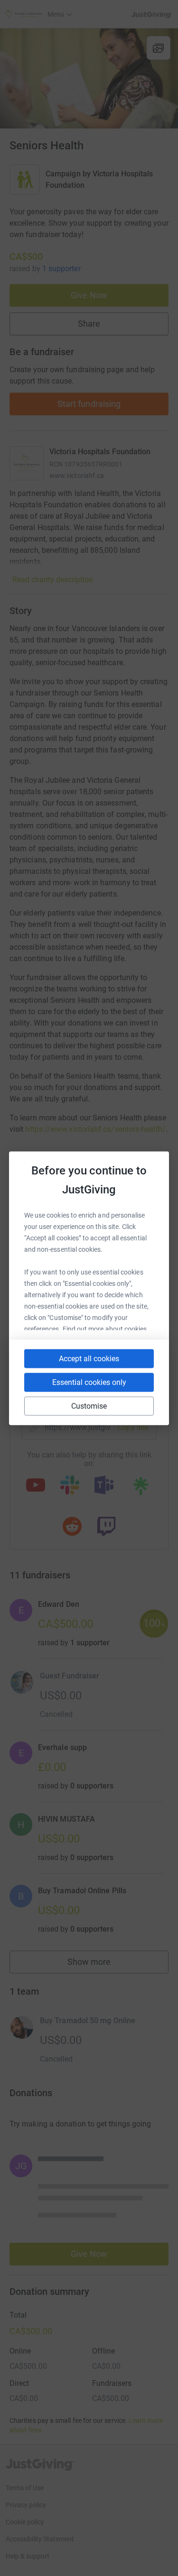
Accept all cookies (89, 1358)
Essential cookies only (89, 1382)
